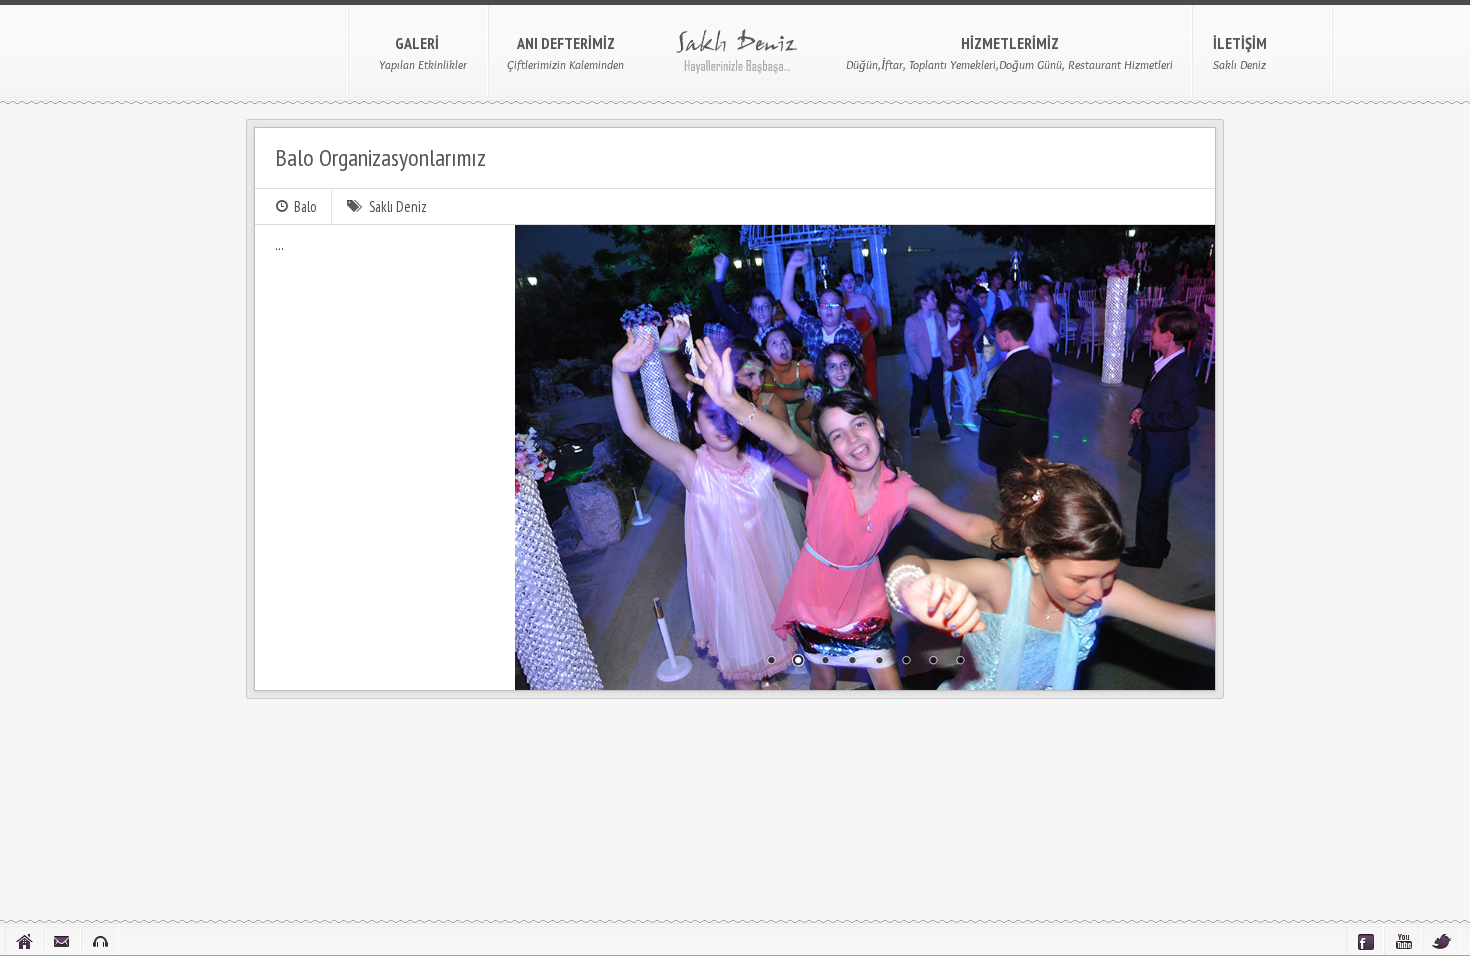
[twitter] (1441, 940)
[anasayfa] (24, 940)
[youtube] (1403, 940)
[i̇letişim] (62, 940)
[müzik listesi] (100, 940)
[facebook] (1365, 940)
